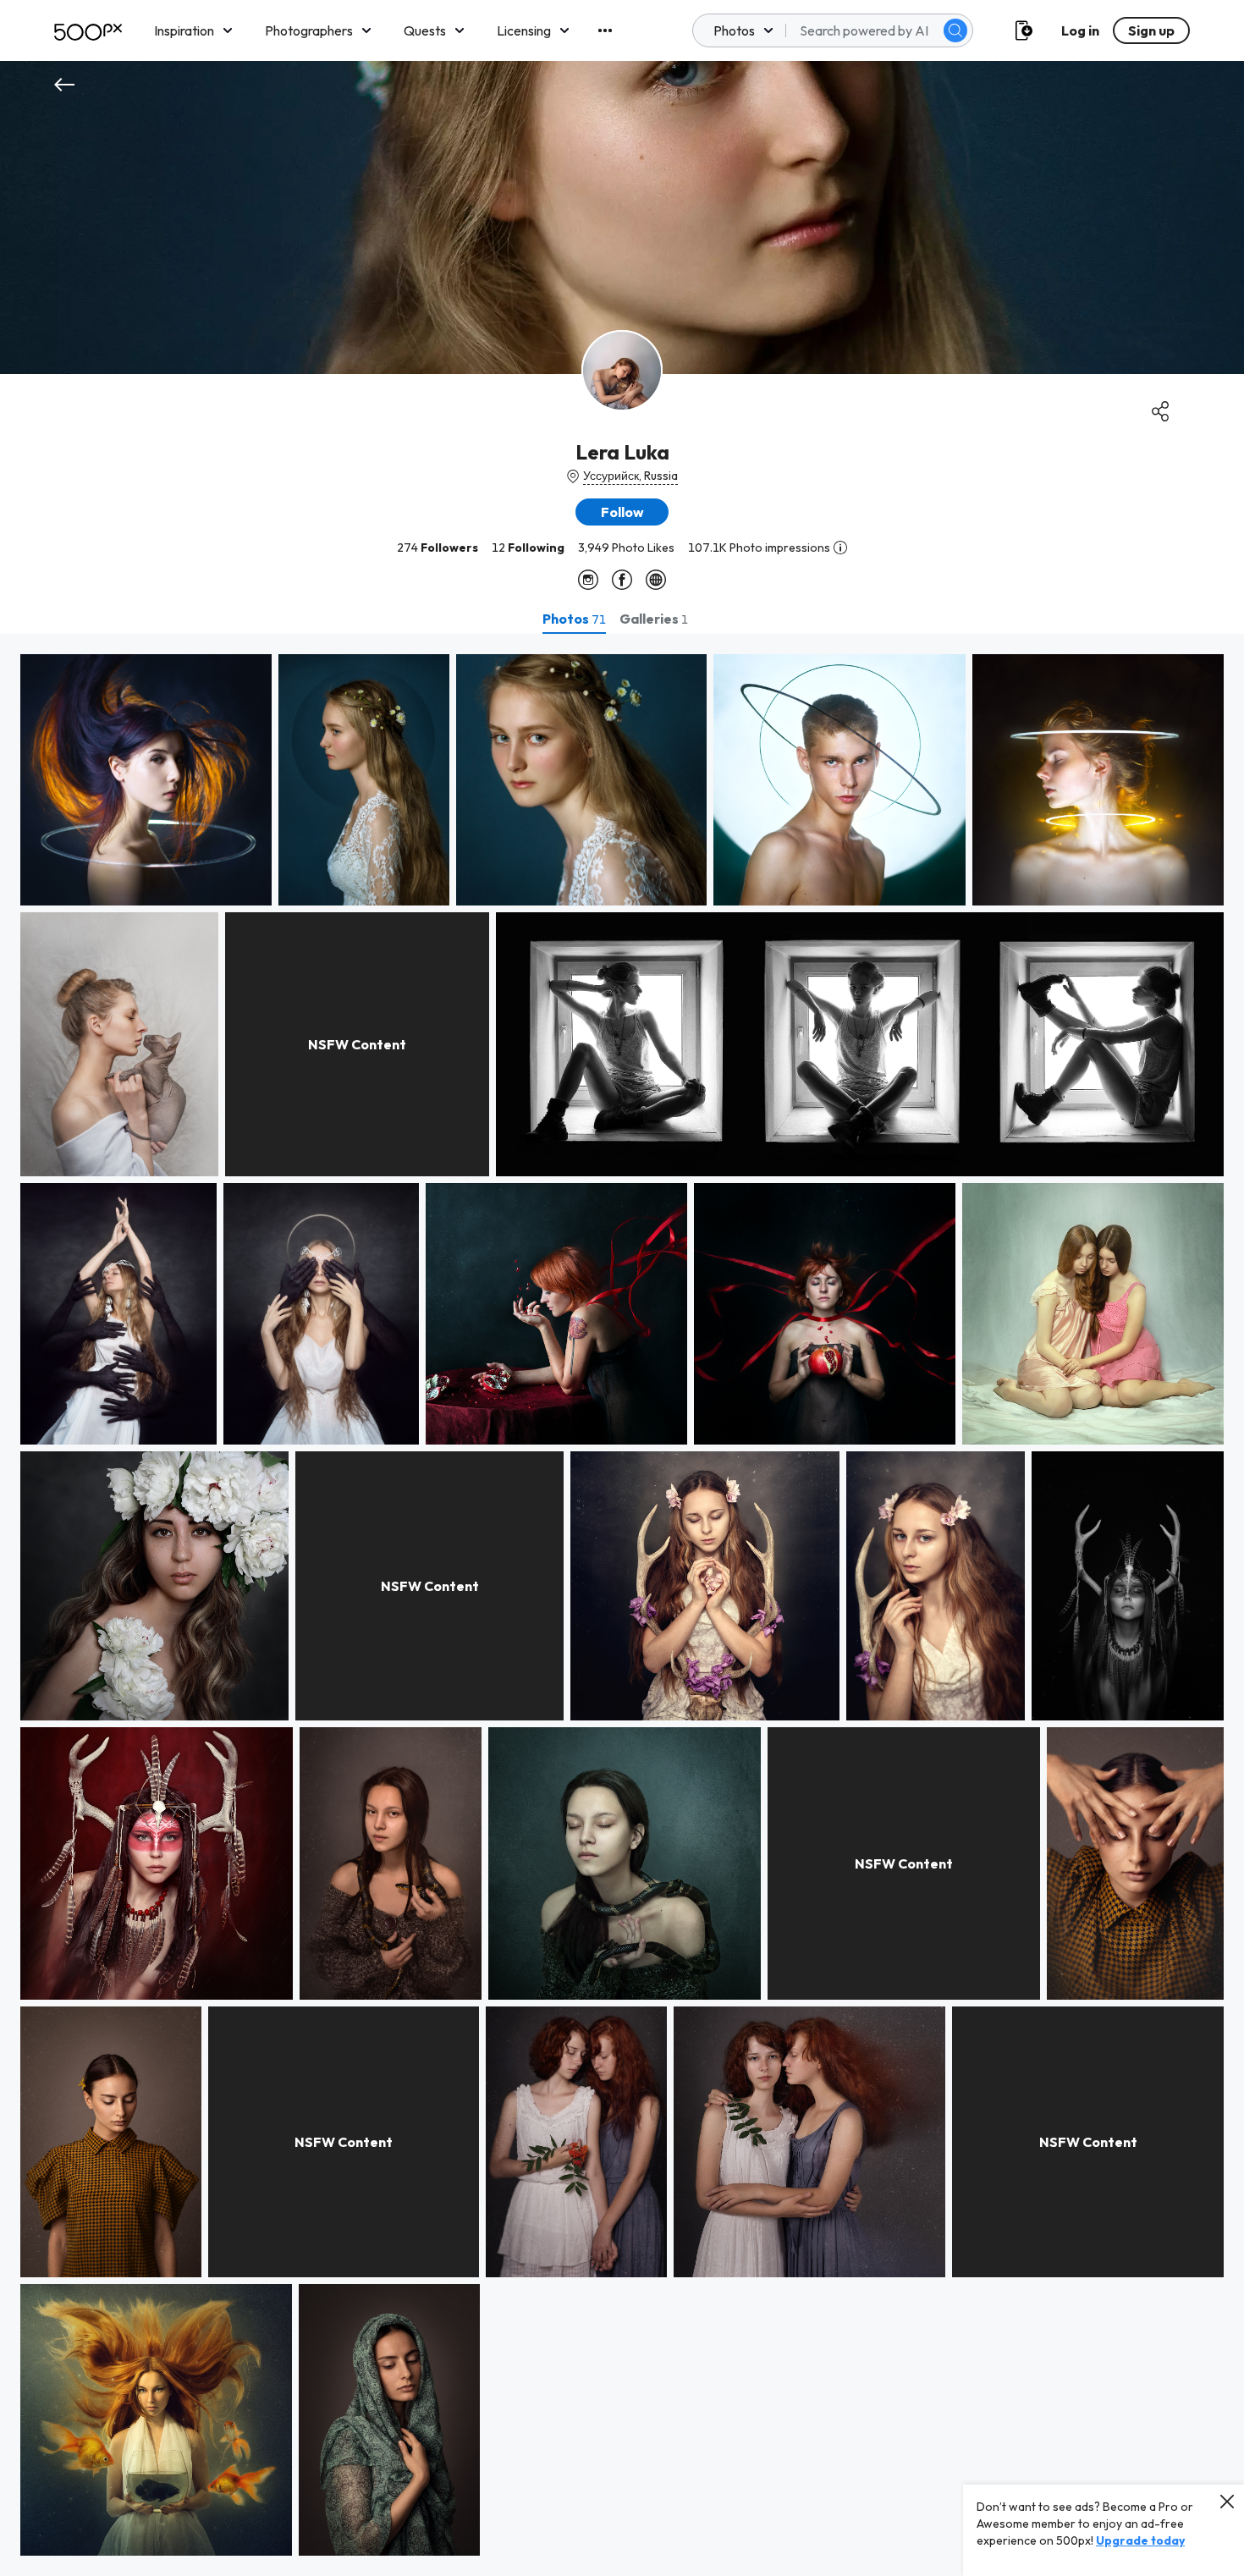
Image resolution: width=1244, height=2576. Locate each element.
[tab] (574, 619)
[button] (955, 30)
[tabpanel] (622, 1605)
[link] (146, 780)
